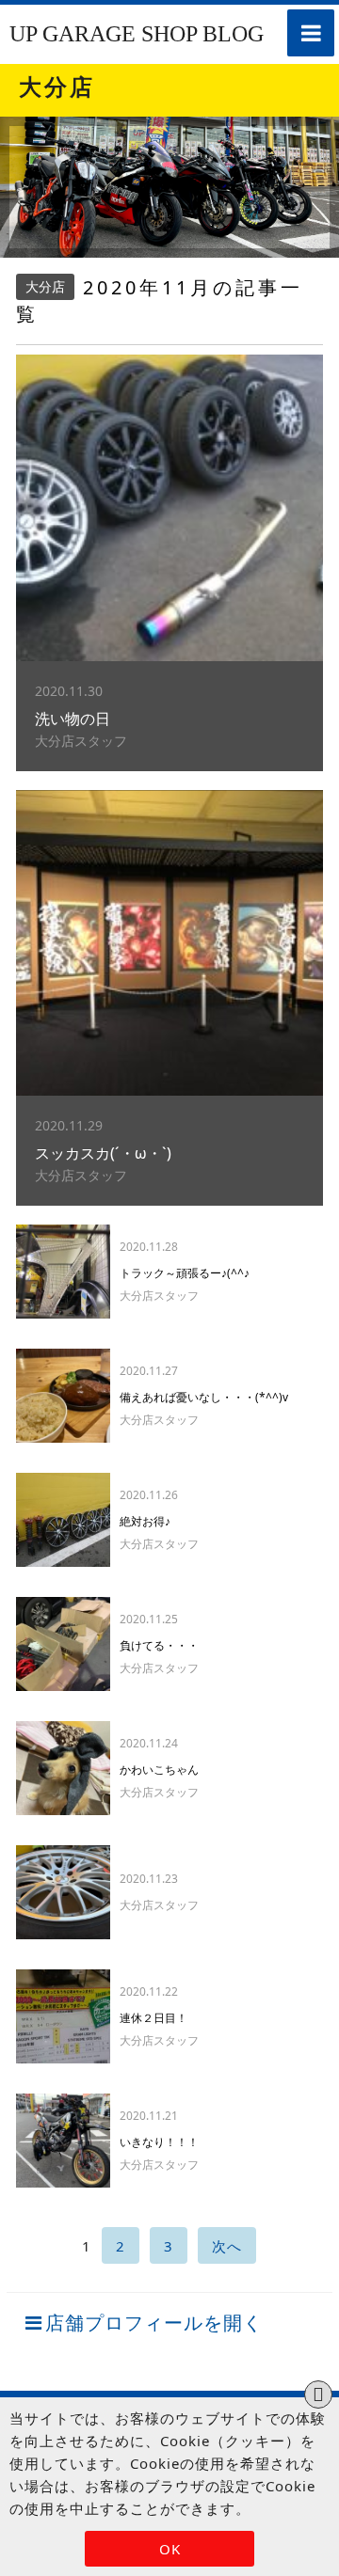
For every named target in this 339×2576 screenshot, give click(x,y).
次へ (227, 2246)
